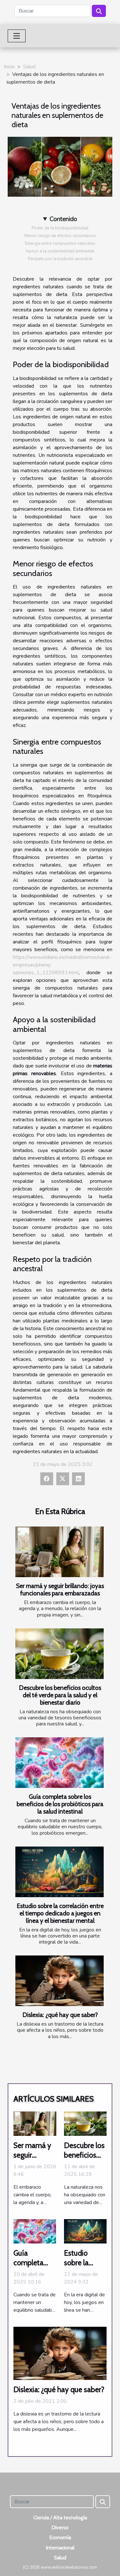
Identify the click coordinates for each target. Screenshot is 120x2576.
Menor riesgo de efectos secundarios (60, 236)
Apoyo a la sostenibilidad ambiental (60, 251)
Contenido (63, 219)
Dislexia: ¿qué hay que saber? (60, 2015)
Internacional (60, 2548)
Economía (60, 2537)
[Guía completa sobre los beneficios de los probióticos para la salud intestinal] (60, 1763)
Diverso (60, 2527)
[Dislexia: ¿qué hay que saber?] (60, 1981)
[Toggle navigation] (17, 36)
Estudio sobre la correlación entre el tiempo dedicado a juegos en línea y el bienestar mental (60, 1913)
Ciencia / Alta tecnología (60, 2518)
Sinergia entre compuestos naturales (60, 243)
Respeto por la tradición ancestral (60, 259)
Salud (29, 67)
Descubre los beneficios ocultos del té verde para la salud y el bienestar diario (60, 1695)
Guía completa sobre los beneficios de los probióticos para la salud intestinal (60, 1804)
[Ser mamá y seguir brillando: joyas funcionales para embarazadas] (60, 1552)
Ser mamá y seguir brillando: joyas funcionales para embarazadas (60, 1589)
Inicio (9, 67)
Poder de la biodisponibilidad (60, 228)
